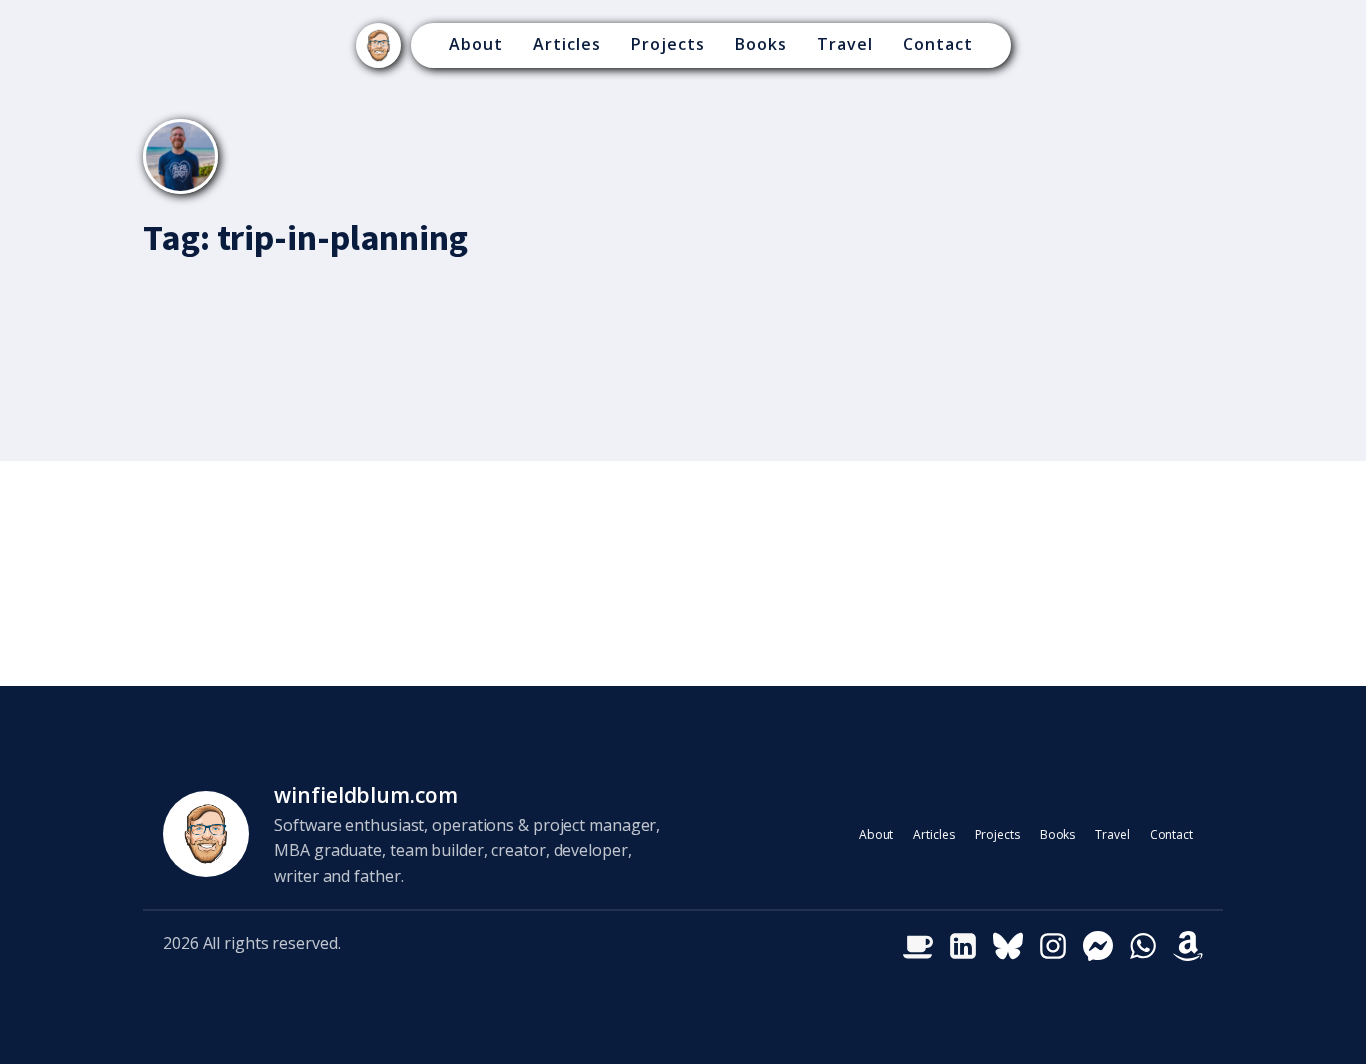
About (476, 44)
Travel (845, 44)
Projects (668, 44)
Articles (567, 44)
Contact (938, 44)
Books (761, 44)
